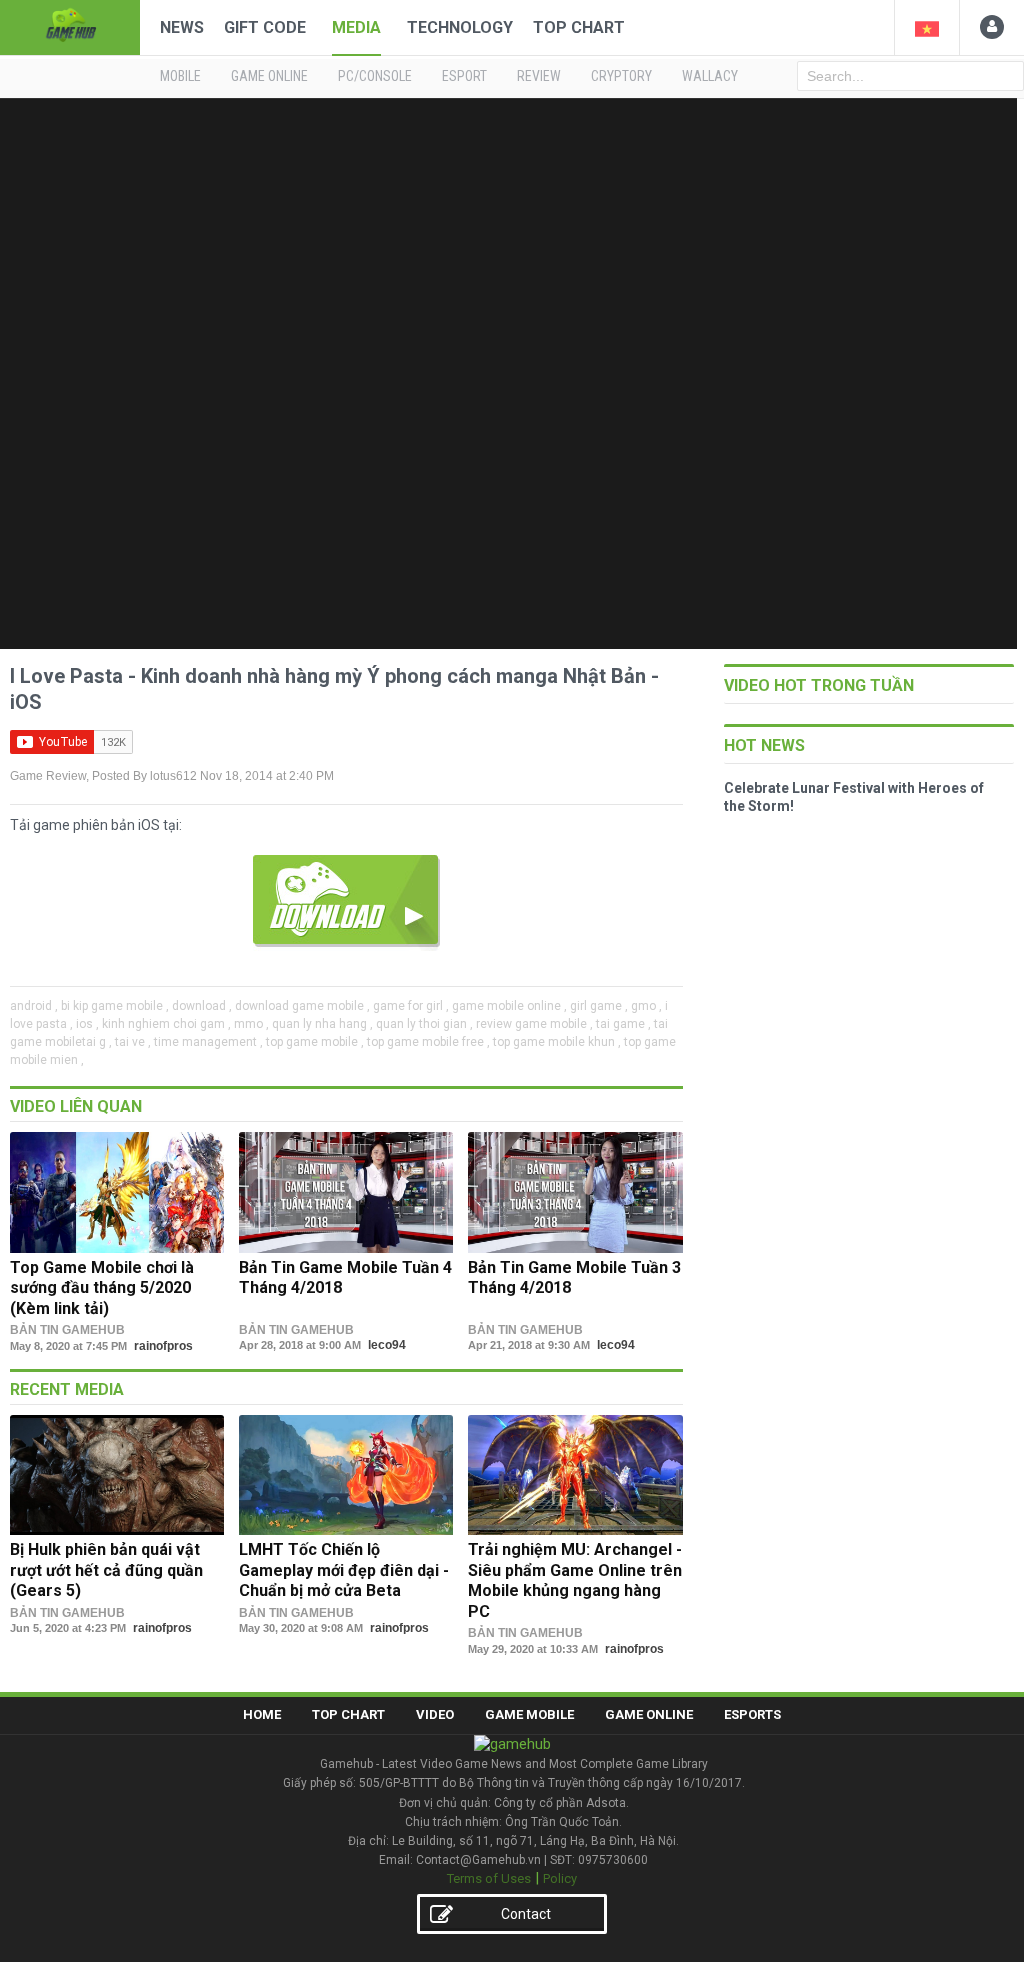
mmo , (251, 1024)
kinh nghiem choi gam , (166, 1024)
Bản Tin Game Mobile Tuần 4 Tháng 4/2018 (345, 1277)
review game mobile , (534, 1024)
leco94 (387, 1345)
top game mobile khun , (557, 1042)
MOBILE (180, 76)
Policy (560, 1878)
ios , (87, 1024)
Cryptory (621, 76)
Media (356, 27)
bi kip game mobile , (115, 1006)
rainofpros (163, 1346)
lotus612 (173, 776)
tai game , (623, 1024)
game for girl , (411, 1006)
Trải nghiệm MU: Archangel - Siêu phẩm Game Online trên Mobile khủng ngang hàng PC (575, 1580)
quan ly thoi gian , (424, 1024)
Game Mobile (529, 1714)
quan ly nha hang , (322, 1024)
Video (435, 1714)
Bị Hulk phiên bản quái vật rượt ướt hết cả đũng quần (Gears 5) (106, 1570)
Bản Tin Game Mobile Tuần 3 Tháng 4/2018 (574, 1277)
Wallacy (710, 76)
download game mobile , (302, 1006)
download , (202, 1006)
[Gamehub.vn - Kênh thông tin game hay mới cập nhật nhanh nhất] (70, 25)
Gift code (265, 27)
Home (262, 1714)
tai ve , (133, 1042)
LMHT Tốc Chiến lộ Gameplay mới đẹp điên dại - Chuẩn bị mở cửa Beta (344, 1570)
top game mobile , (315, 1042)
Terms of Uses (489, 1878)
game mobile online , (509, 1006)
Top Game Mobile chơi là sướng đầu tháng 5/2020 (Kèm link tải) (102, 1288)
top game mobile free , (428, 1042)
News (182, 27)
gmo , (646, 1006)
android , (34, 1006)
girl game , (599, 1006)
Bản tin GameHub (67, 1330)
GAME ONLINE (269, 76)
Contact (526, 1914)
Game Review (48, 776)
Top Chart (579, 27)
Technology (460, 27)
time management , (208, 1042)
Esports (752, 1714)
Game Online (649, 1714)
